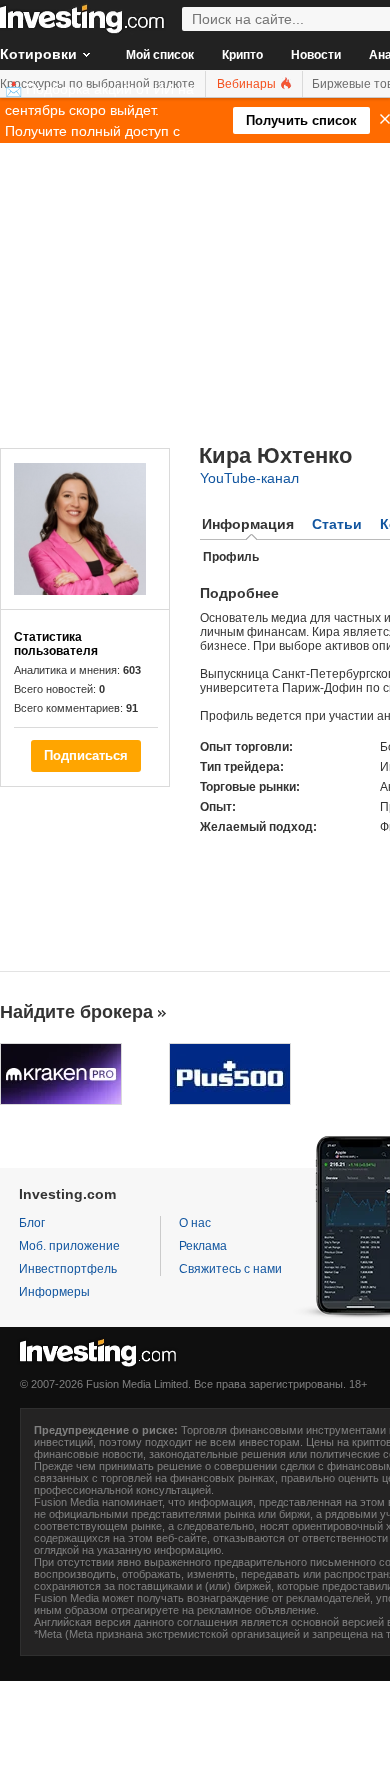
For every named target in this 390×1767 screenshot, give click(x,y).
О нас (195, 1223)
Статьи (337, 524)
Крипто (242, 55)
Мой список (160, 55)
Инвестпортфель (68, 1269)
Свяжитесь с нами (230, 1269)
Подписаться (86, 755)
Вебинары (248, 84)
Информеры (54, 1292)
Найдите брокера (76, 1012)
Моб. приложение (69, 1246)
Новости (316, 55)
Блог (32, 1223)
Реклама (203, 1246)
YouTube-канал (249, 478)
